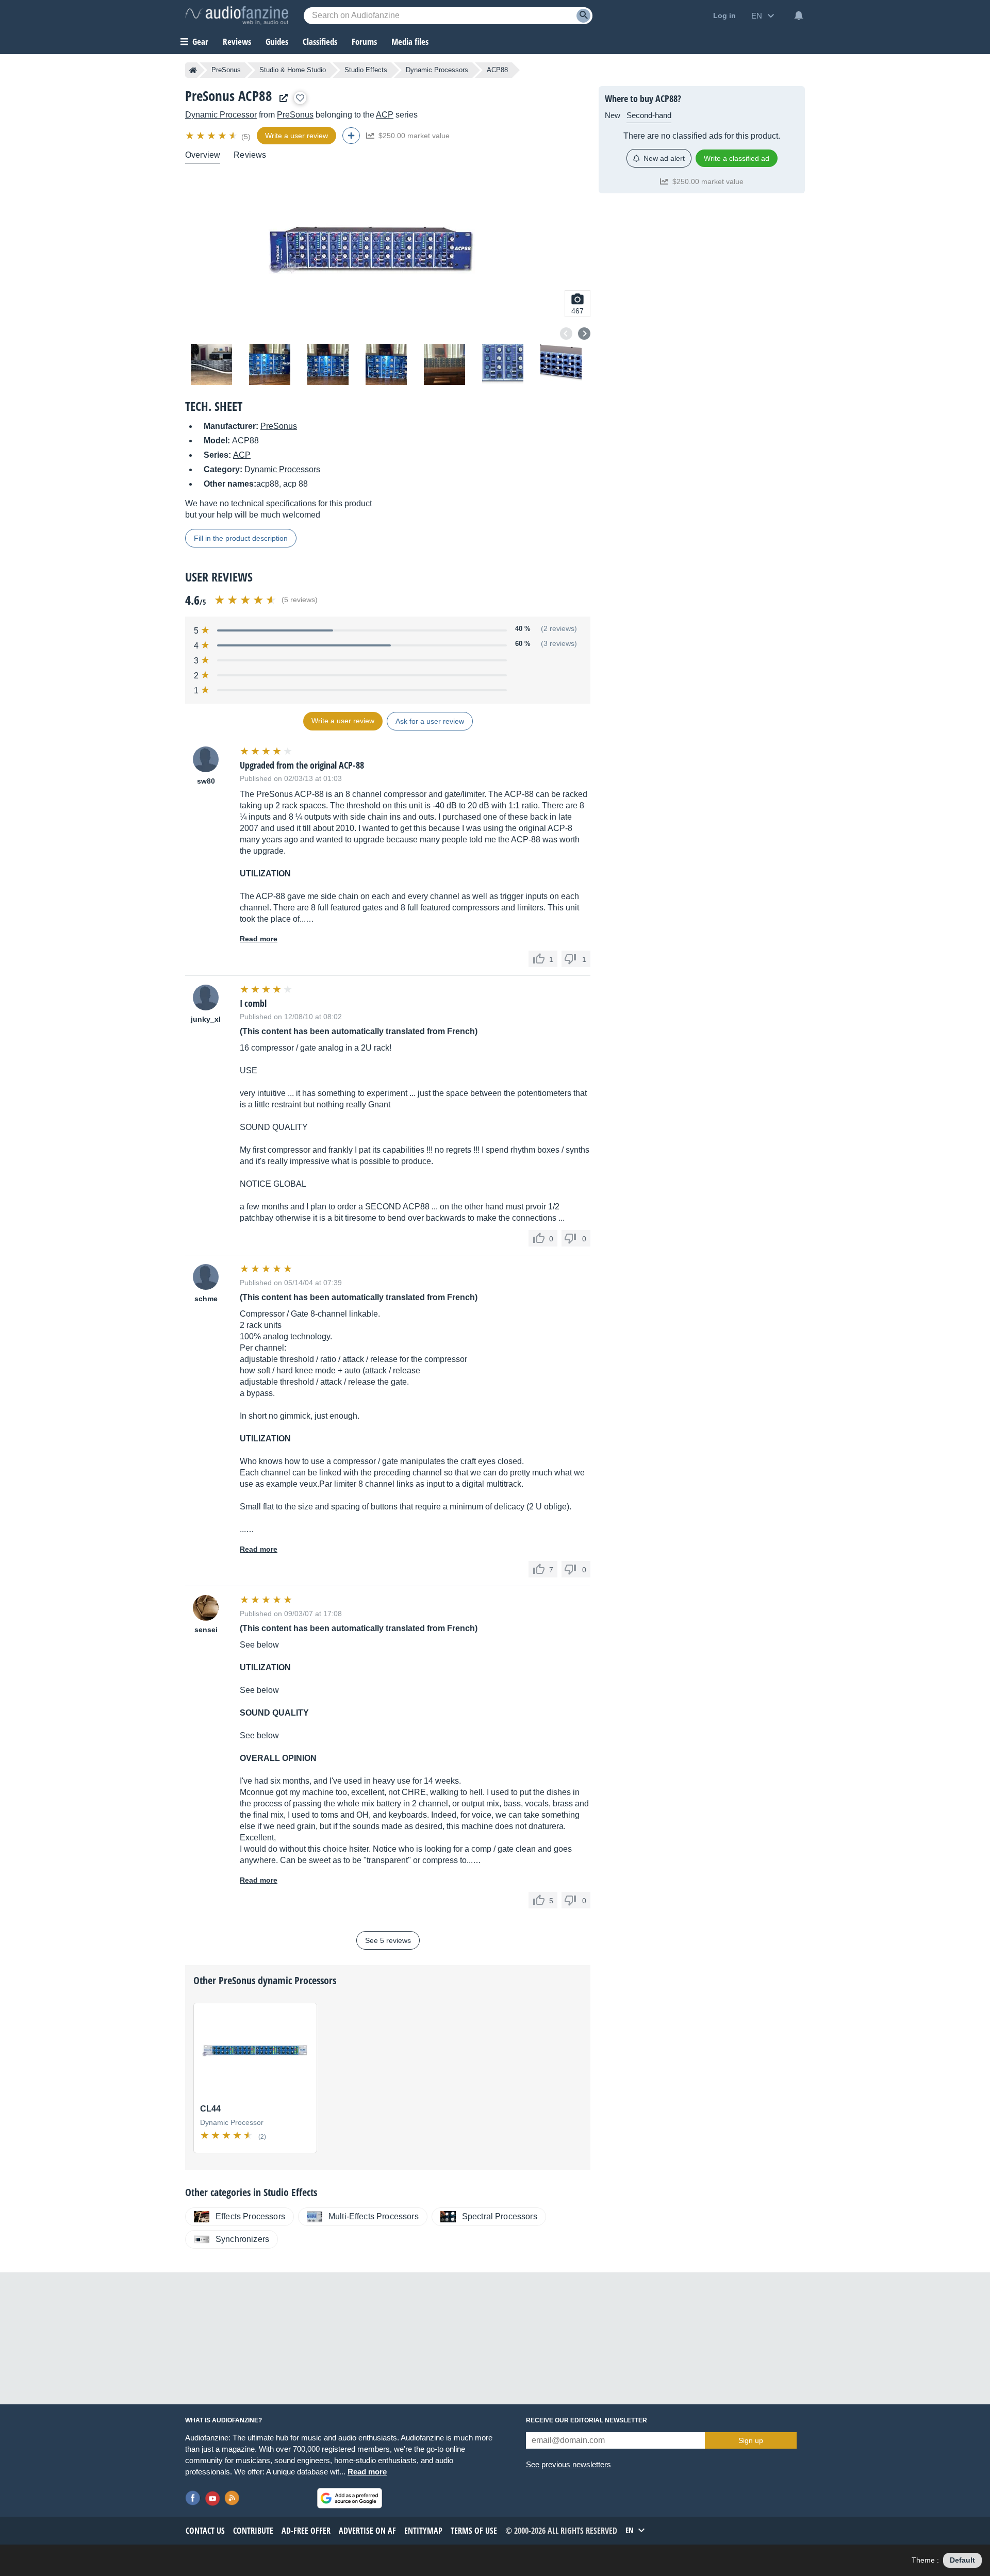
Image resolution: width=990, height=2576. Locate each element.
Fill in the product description (241, 538)
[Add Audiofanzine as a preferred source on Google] (350, 2498)
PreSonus (226, 70)
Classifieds (320, 41)
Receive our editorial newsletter (587, 2420)
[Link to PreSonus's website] (281, 98)
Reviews (237, 41)
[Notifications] (799, 15)
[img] (212, 136)
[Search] (583, 16)
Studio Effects (366, 70)
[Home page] (193, 70)
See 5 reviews (388, 1940)
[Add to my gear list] (300, 98)
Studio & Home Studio (293, 70)
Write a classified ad (737, 158)
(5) (246, 137)
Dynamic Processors (437, 70)
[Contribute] (351, 136)
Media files (410, 41)
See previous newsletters (568, 2464)
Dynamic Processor (221, 115)
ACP (385, 115)
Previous (566, 334)
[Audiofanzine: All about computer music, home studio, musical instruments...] (237, 15)
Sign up (751, 2440)
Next (584, 334)
